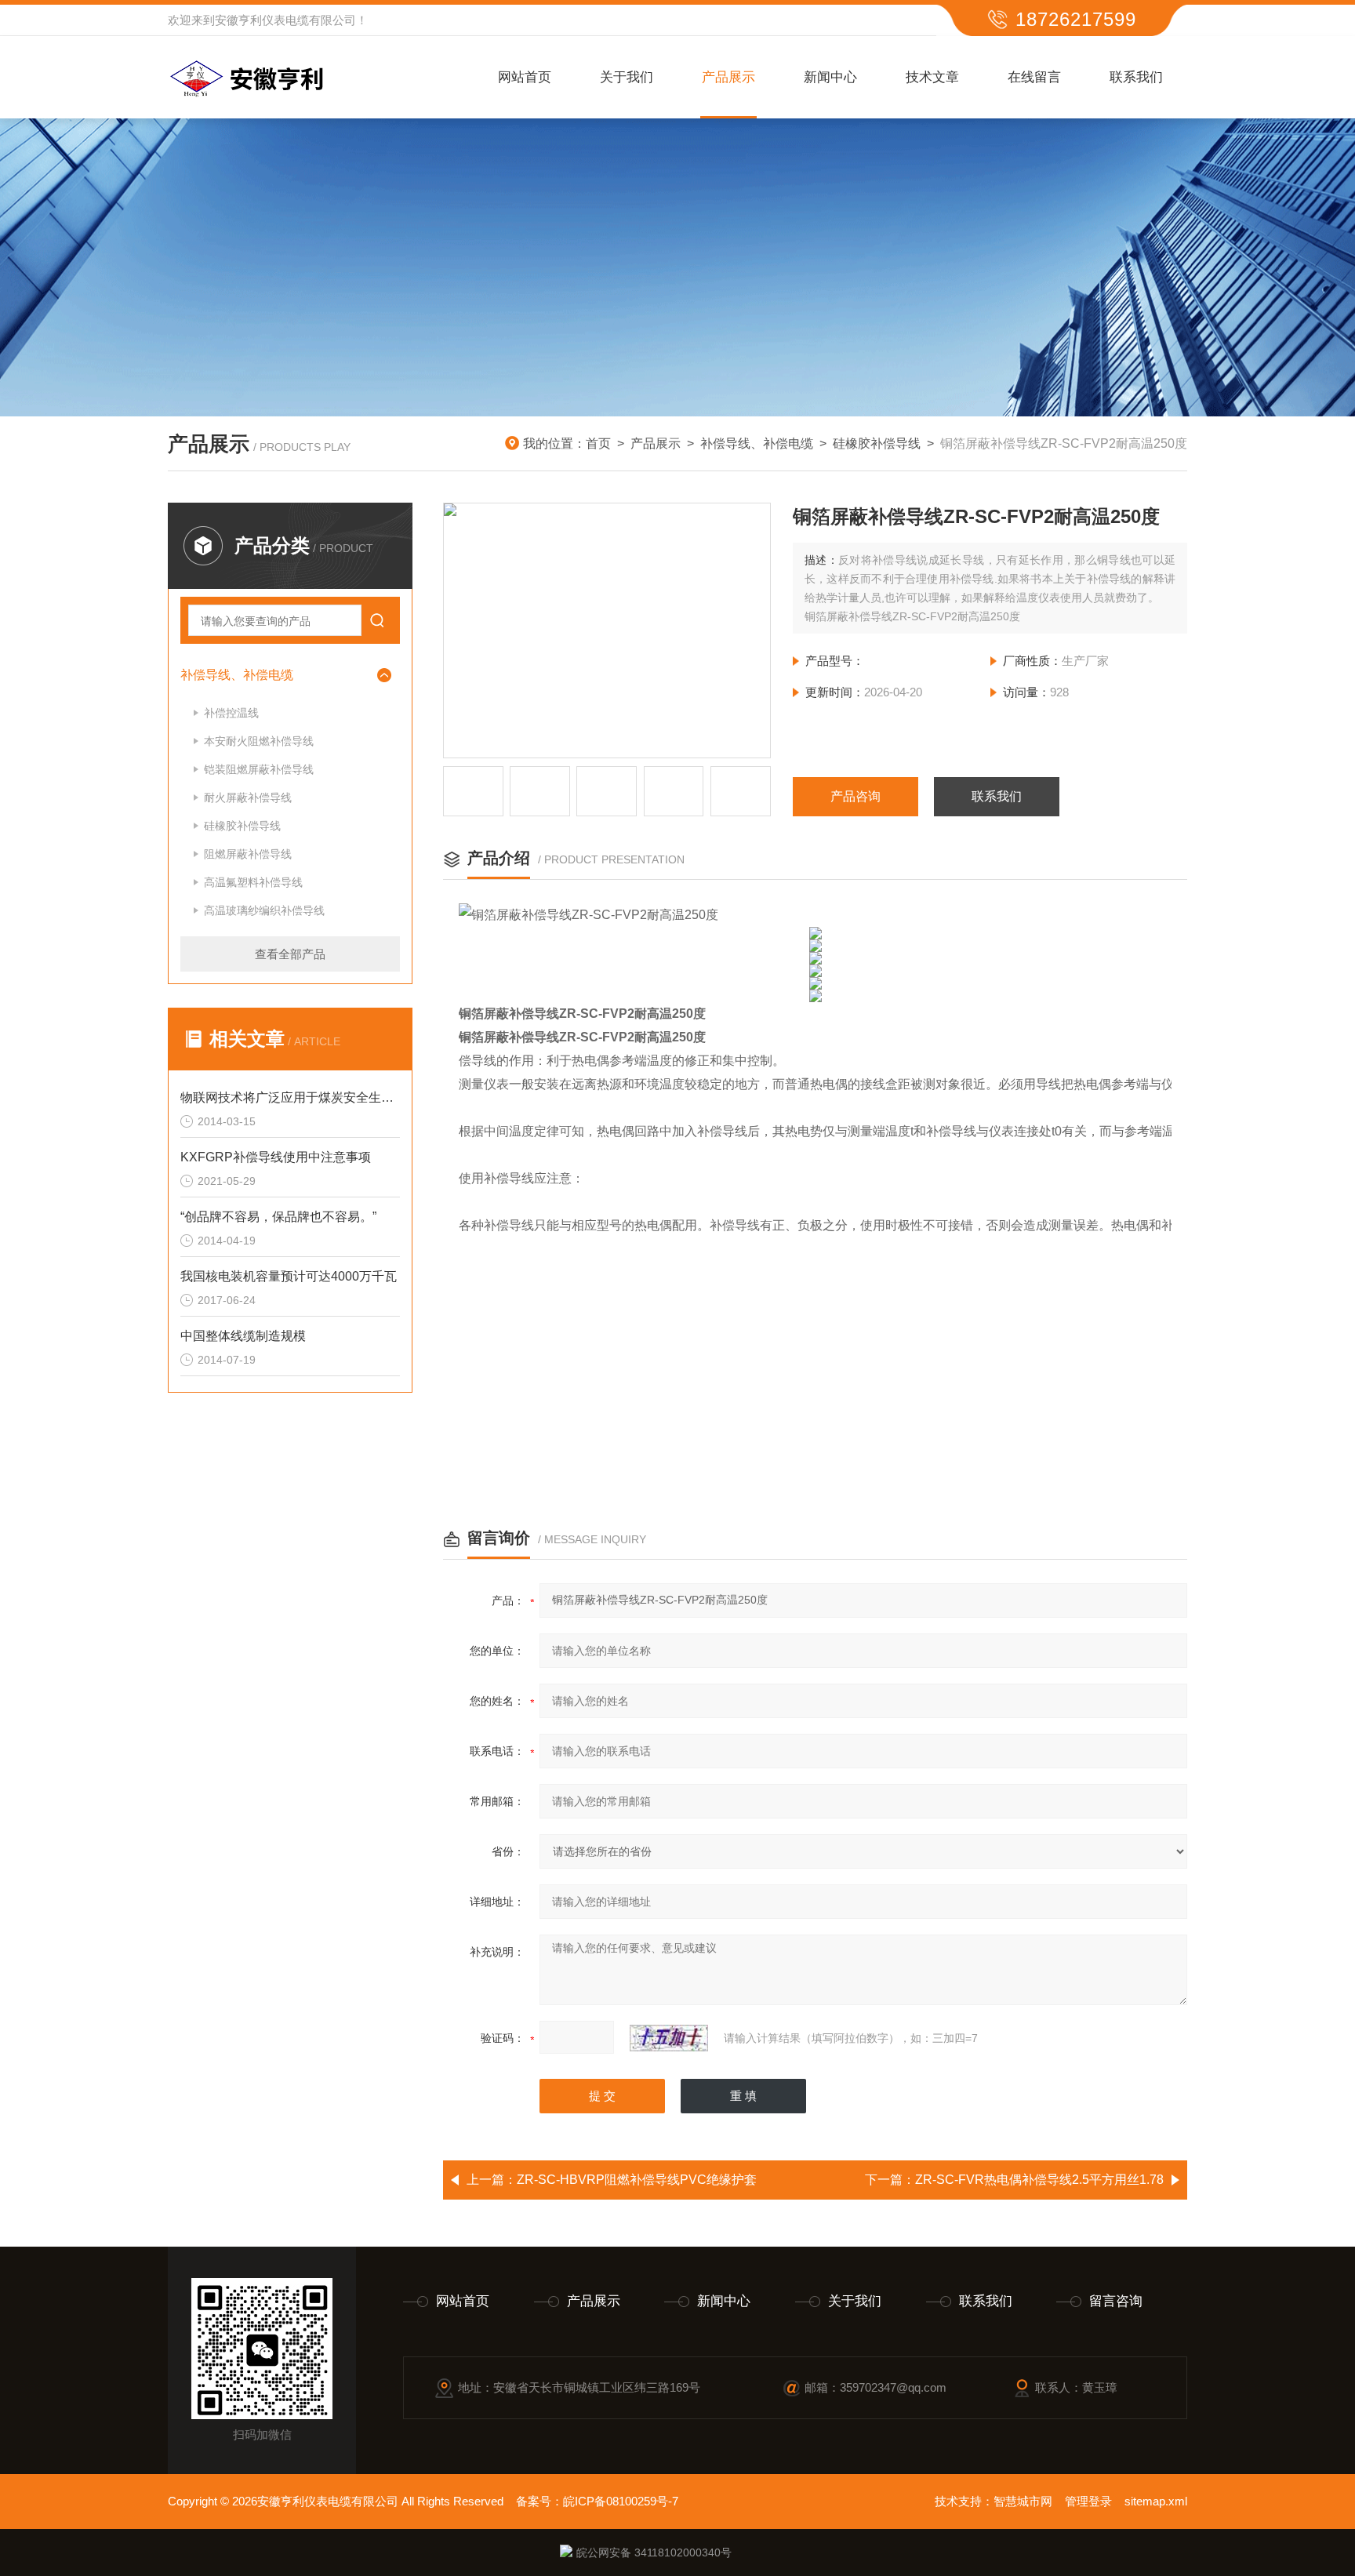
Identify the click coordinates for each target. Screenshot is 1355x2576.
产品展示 (728, 77)
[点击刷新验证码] (669, 2038)
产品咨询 (856, 796)
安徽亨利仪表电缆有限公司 (285, 20)
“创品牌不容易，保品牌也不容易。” (278, 1217)
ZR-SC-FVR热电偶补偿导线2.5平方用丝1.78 (1039, 2180)
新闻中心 (830, 77)
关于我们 (627, 77)
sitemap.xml (1156, 2501)
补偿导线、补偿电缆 (757, 443)
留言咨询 (1116, 2301)
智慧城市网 (1023, 2501)
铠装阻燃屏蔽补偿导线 (259, 769)
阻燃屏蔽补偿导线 (248, 854)
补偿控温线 (231, 713)
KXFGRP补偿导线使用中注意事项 (276, 1157)
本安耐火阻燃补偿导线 (259, 741)
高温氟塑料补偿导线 (253, 882)
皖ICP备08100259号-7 (621, 2501)
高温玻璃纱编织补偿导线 (264, 910)
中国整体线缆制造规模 (243, 1336)
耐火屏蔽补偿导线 (248, 798)
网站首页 (525, 77)
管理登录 (1088, 2501)
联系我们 (1136, 77)
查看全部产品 (290, 954)
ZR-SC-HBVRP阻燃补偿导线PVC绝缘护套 (637, 2180)
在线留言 (1034, 77)
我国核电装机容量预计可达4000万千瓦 (289, 1276)
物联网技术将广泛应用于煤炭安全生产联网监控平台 (290, 1097)
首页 (598, 443)
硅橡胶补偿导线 (877, 443)
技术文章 (932, 77)
